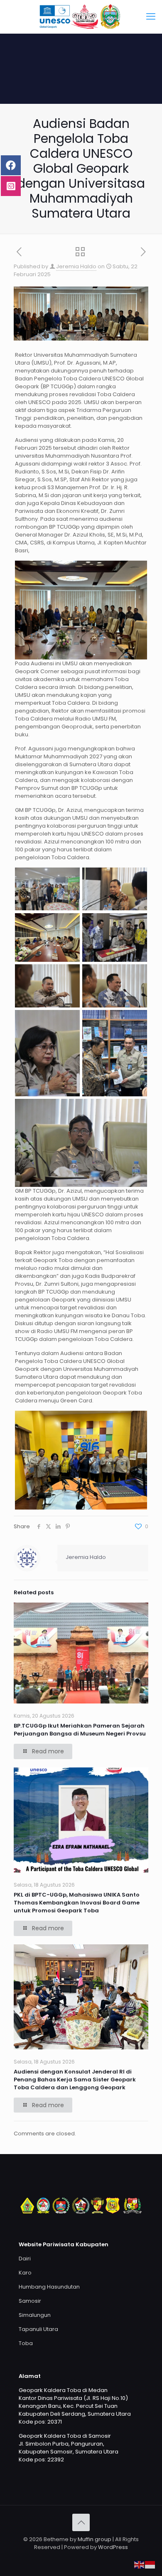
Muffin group (94, 2539)
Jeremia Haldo (76, 266)
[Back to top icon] (81, 2522)
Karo (25, 2273)
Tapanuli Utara (38, 2329)
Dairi (25, 2259)
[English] (140, 2565)
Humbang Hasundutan (49, 2287)
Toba (26, 2343)
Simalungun (35, 2315)
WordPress (113, 2547)
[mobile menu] (151, 17)
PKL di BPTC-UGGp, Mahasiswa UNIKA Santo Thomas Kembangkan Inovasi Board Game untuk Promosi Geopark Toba (77, 1903)
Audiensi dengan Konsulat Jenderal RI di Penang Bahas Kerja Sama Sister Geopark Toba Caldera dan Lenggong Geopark (75, 2080)
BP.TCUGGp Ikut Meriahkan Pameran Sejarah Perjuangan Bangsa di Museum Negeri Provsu (80, 1730)
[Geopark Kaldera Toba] (81, 17)
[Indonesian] (150, 2565)
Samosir (30, 2301)
